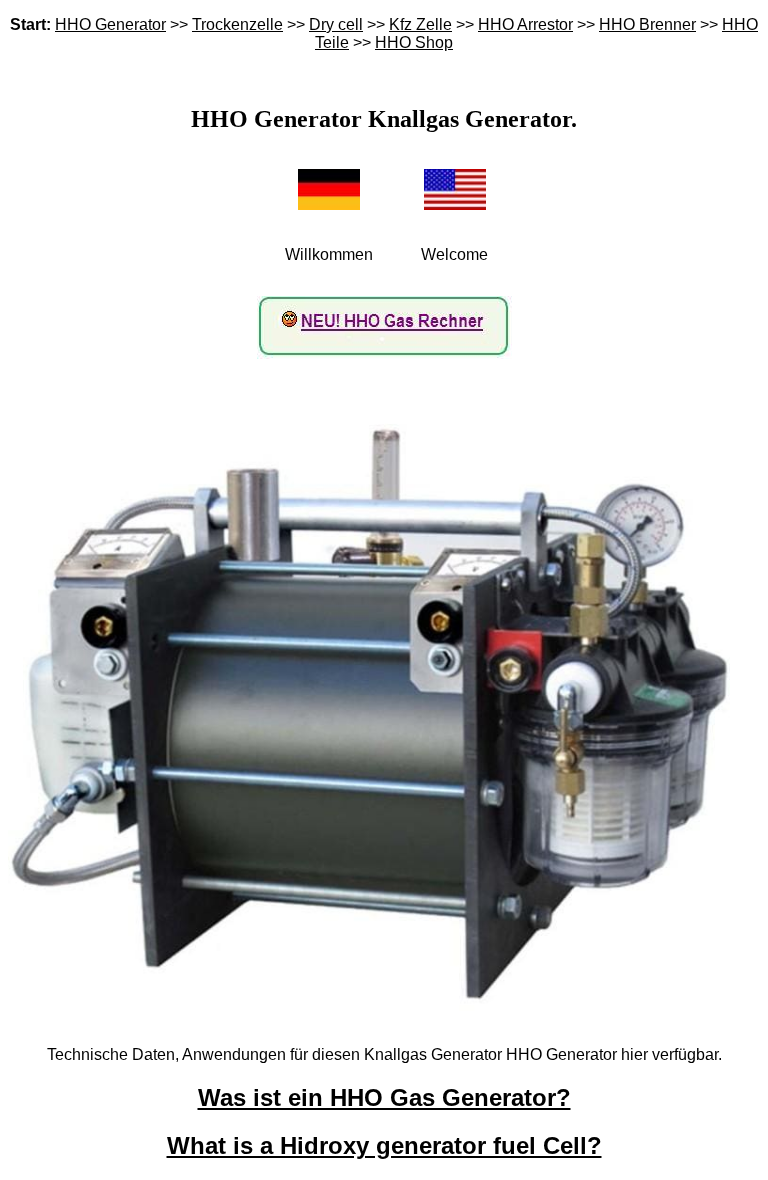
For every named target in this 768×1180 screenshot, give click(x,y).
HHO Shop (414, 42)
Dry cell (336, 24)
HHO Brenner (647, 24)
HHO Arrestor (525, 24)
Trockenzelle (237, 24)
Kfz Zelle (420, 24)
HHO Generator (110, 24)
